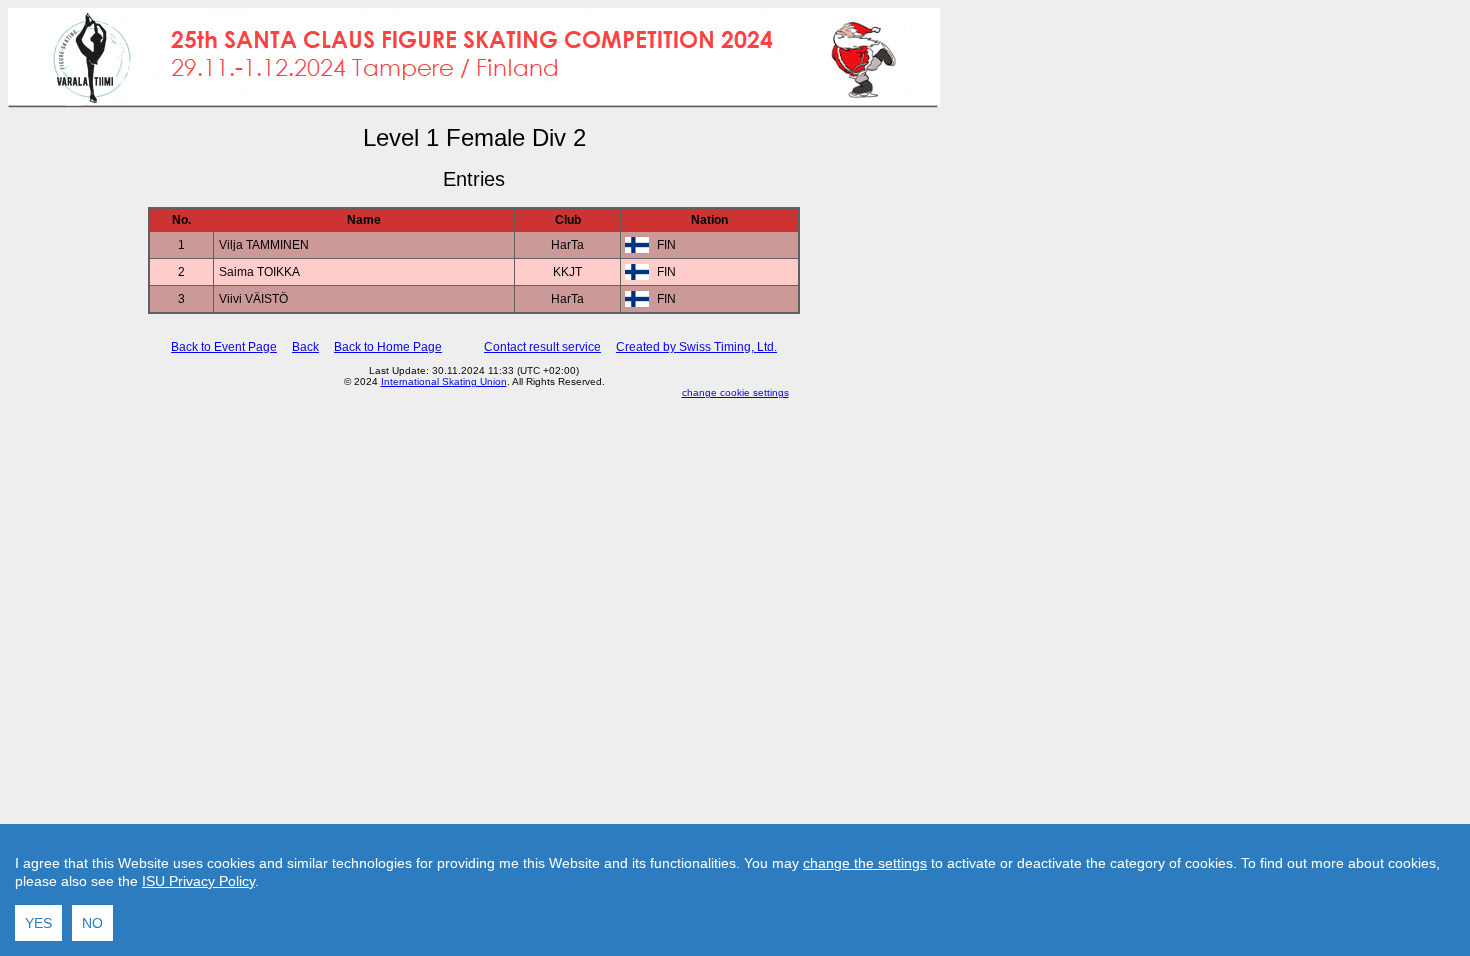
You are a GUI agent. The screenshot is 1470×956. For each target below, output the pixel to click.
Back (305, 347)
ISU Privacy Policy (198, 881)
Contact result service (542, 347)
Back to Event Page (224, 347)
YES (38, 923)
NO (92, 923)
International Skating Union (444, 381)
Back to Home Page (388, 347)
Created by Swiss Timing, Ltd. (696, 347)
